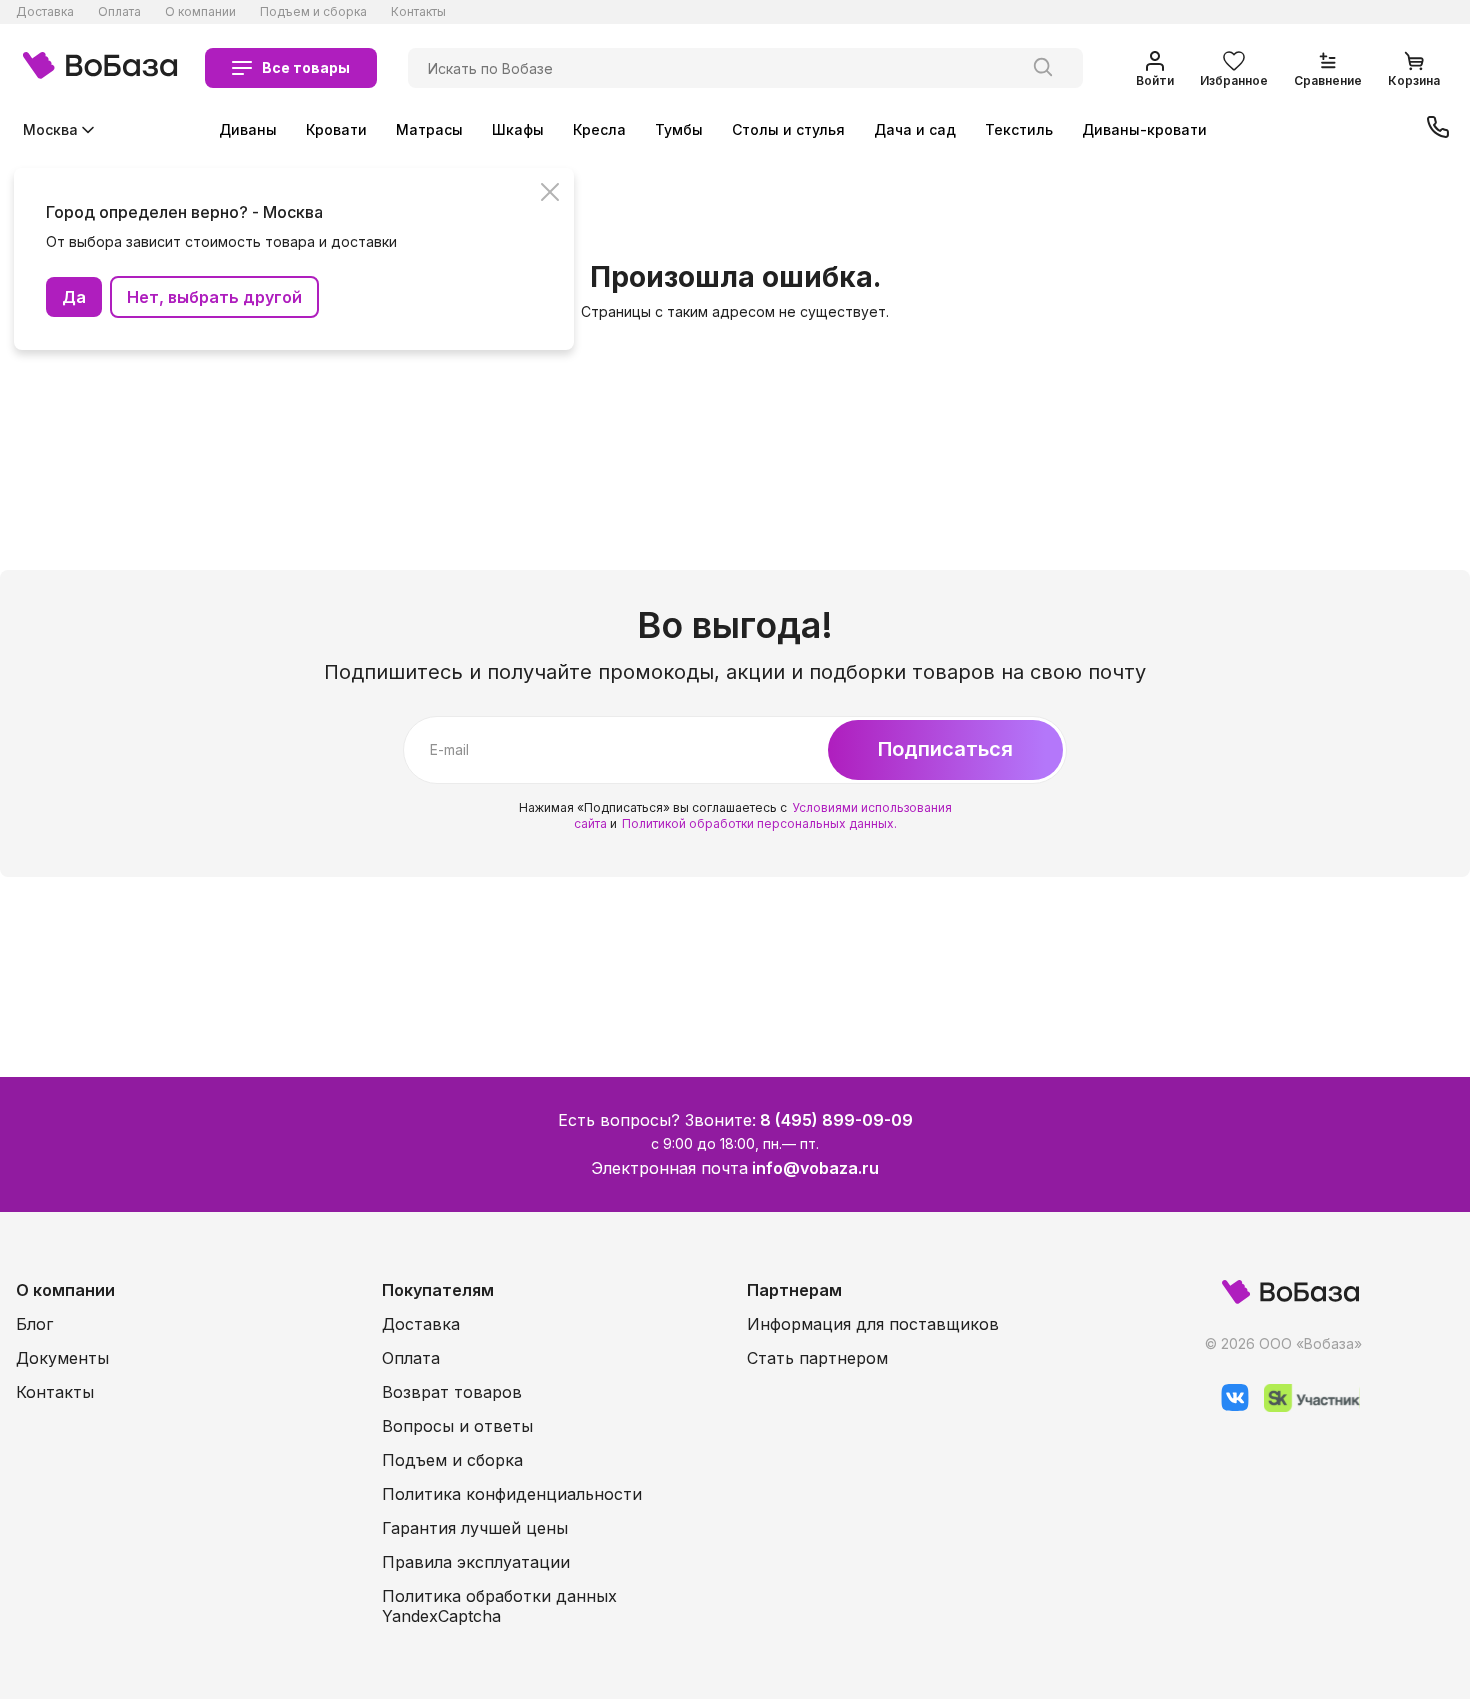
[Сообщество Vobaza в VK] (1227, 1406)
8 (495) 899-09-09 (836, 1120)
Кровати (336, 129)
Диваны (248, 129)
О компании (200, 11)
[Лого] (100, 68)
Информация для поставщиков (873, 1324)
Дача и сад (915, 129)
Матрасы (429, 129)
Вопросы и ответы (457, 1426)
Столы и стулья (788, 129)
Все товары (306, 67)
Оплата (119, 11)
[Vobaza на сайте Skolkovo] (1304, 1406)
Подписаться (945, 749)
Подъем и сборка (313, 11)
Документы (62, 1358)
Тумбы (679, 129)
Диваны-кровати (1144, 129)
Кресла (599, 129)
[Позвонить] (1438, 129)
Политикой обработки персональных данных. (759, 823)
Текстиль (1019, 129)
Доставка (45, 11)
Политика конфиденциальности (512, 1494)
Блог (34, 1324)
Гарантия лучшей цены (475, 1528)
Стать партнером (817, 1358)
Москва (50, 129)
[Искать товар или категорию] (1043, 68)
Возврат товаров (452, 1392)
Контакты (418, 11)
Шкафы (518, 129)
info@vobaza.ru (815, 1168)
